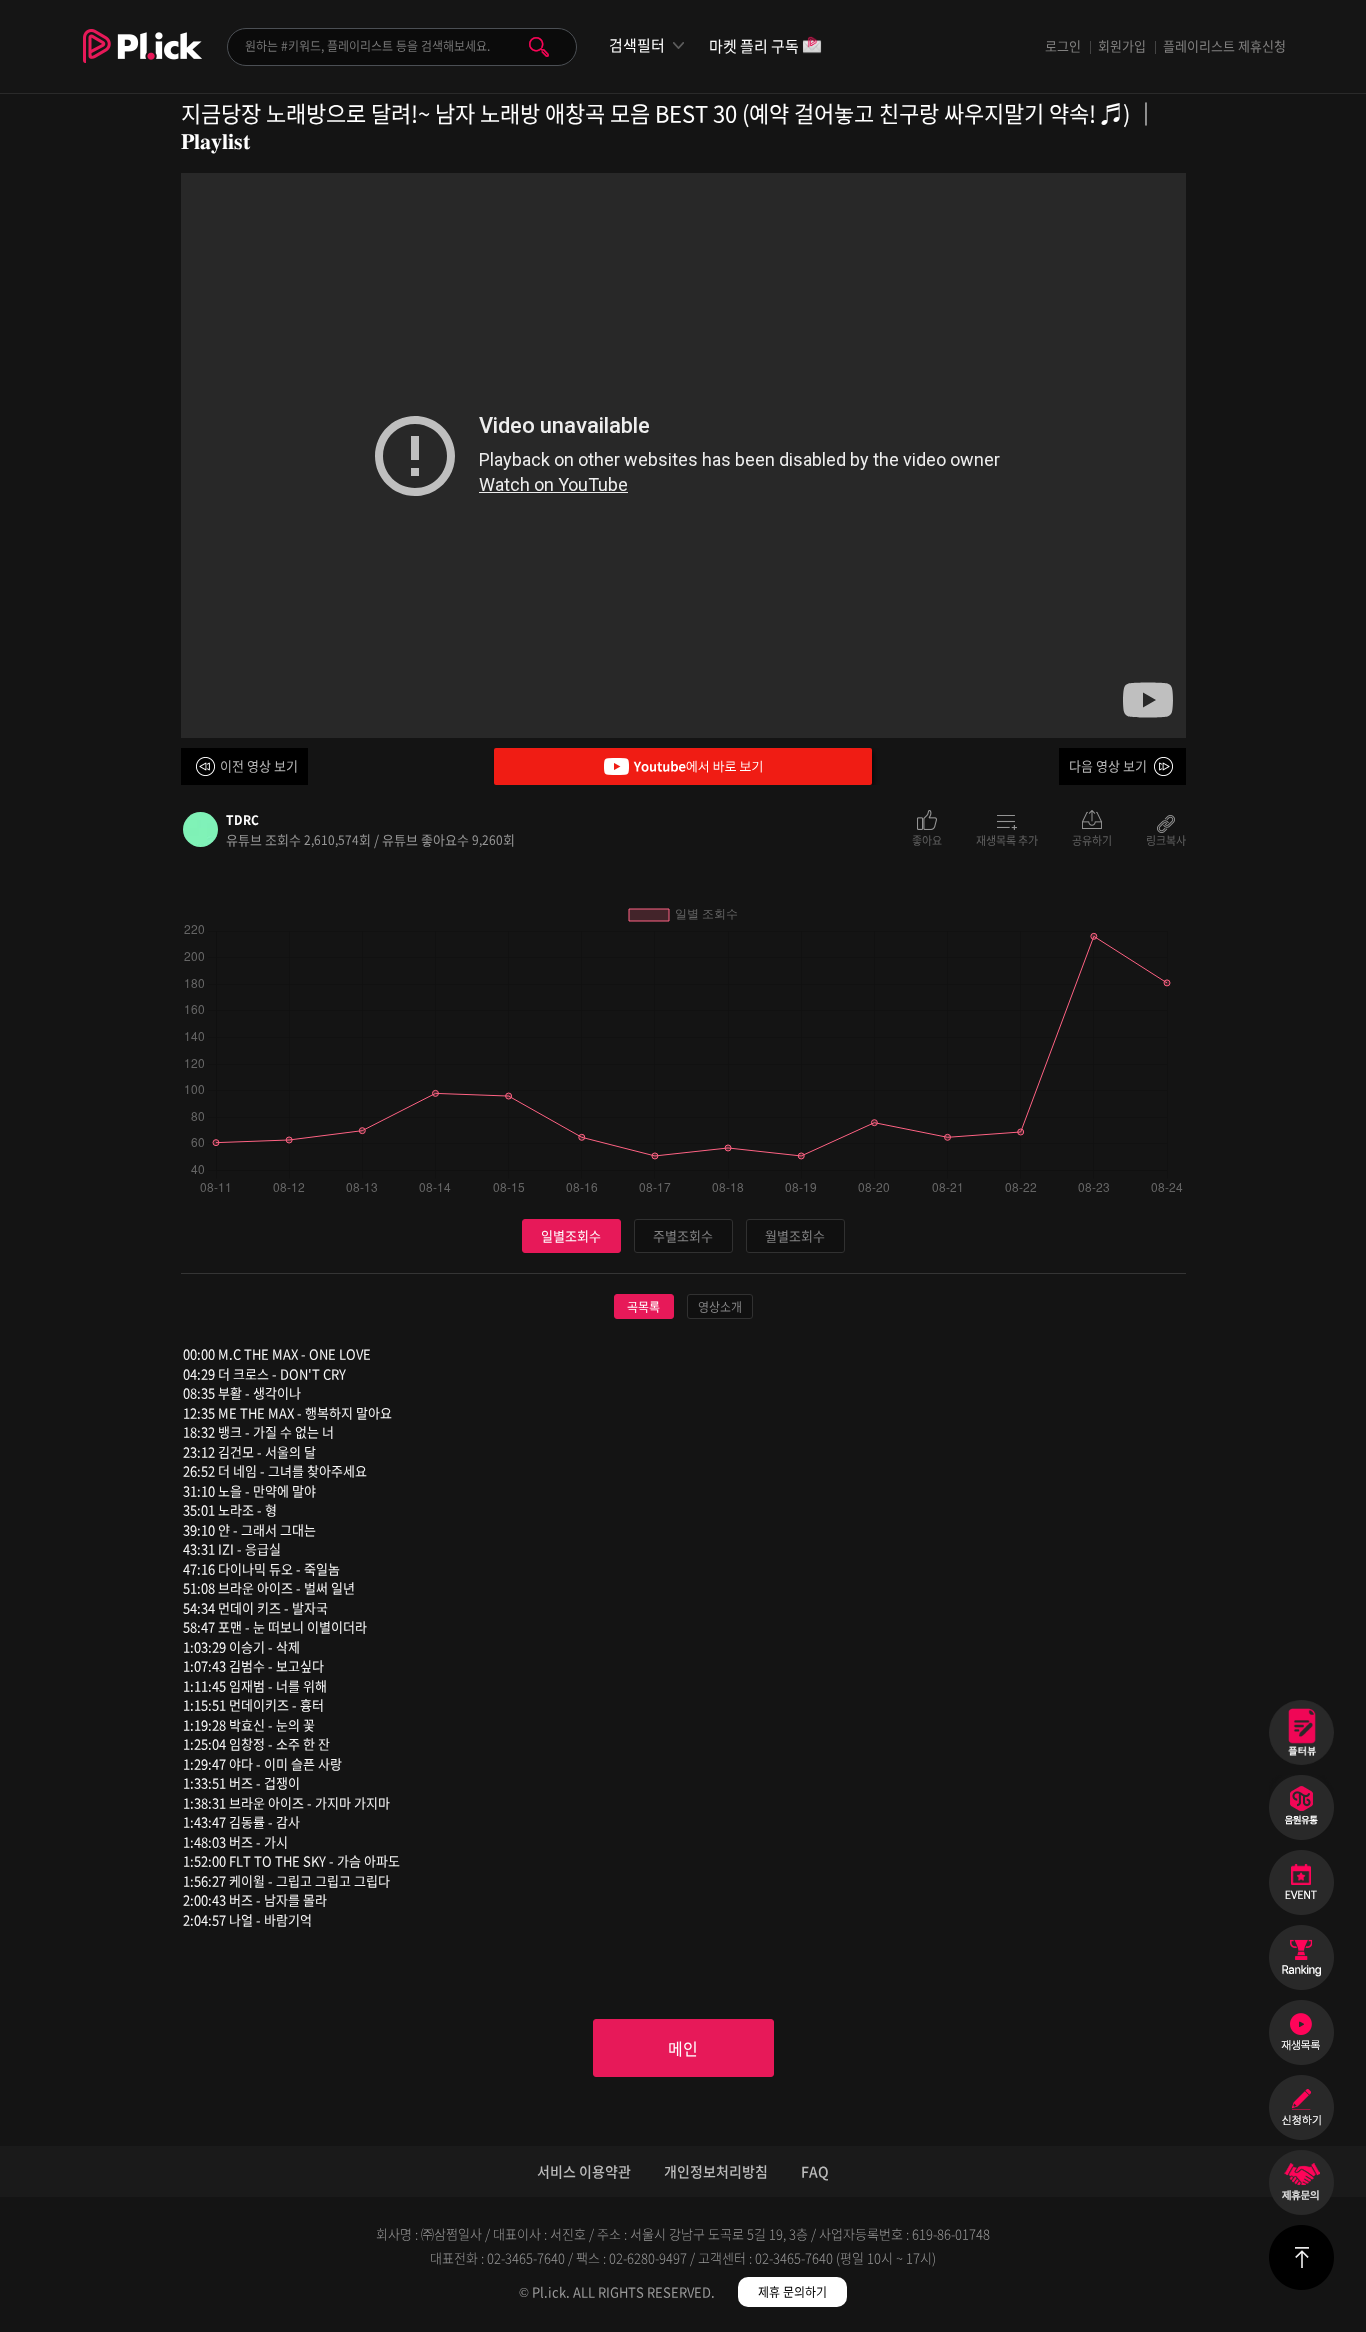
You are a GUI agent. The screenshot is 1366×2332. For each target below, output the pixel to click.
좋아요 (927, 839)
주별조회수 (683, 1235)
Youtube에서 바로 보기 (683, 766)
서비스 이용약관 (584, 2171)
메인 (683, 2048)
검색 (539, 47)
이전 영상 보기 (259, 765)
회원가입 (1122, 45)
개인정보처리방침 (716, 2171)
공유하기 (1092, 839)
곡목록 (643, 1307)
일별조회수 (571, 1235)
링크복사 (1166, 839)
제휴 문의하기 (792, 2292)
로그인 (1063, 45)
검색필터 (637, 45)
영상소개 (720, 1307)
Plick (142, 61)
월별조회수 (795, 1235)
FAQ (815, 2171)
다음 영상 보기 (1108, 765)
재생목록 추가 (1007, 839)
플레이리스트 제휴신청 (1224, 45)
